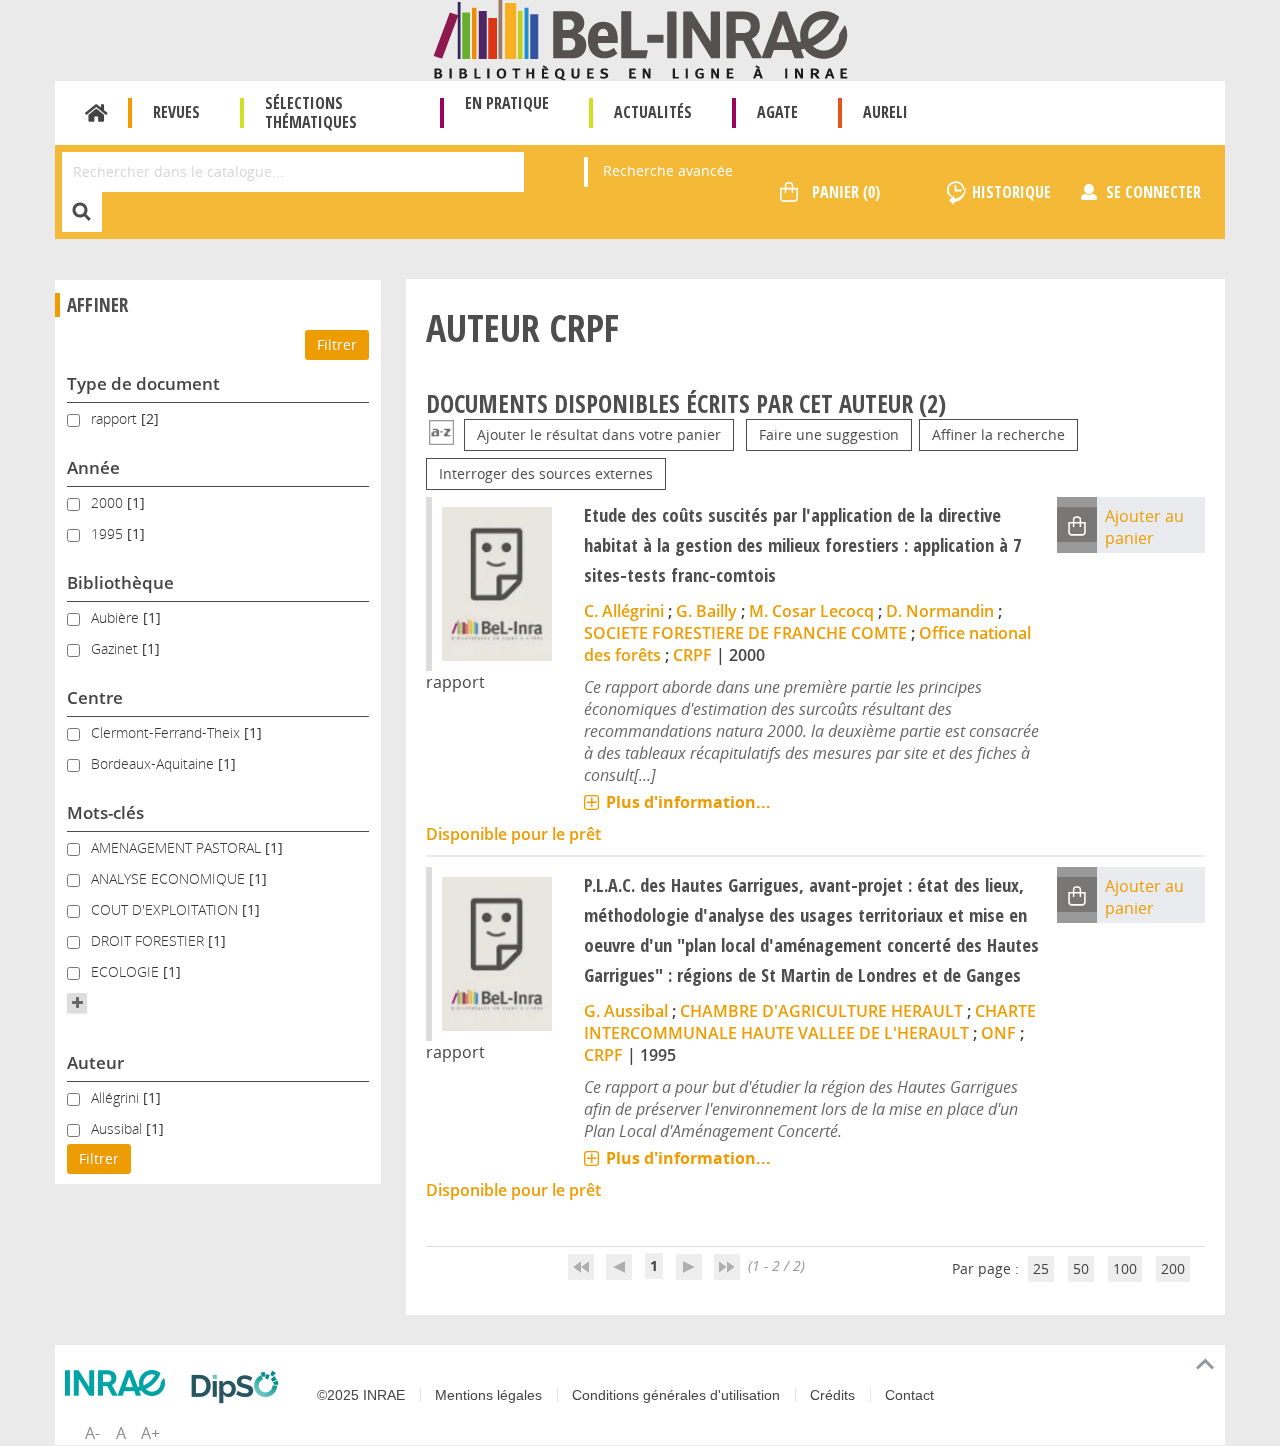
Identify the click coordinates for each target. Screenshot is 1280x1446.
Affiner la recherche (998, 434)
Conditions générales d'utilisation (676, 1395)
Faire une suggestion (829, 434)
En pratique (507, 103)
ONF (998, 1033)
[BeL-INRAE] (640, 38)
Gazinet (116, 648)
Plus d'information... (688, 802)
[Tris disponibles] (441, 434)
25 (1041, 1268)
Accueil (96, 113)
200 (1173, 1268)
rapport (116, 418)
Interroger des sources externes (546, 473)
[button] (77, 1003)
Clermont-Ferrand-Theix (167, 732)
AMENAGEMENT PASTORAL (178, 847)
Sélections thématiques (311, 112)
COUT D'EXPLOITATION (166, 909)
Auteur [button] (95, 1062)
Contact (909, 1395)
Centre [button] (95, 697)
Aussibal (118, 1128)
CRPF (692, 655)
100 (1125, 1268)
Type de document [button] (143, 383)
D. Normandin (940, 611)
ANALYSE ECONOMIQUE (170, 878)
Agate (777, 112)
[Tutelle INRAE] (120, 1383)
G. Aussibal (626, 1011)
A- (92, 1433)
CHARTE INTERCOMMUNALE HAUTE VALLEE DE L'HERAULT (810, 1022)
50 (1081, 1268)
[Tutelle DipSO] (240, 1387)
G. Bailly (706, 611)
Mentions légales (488, 1395)
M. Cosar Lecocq (811, 611)
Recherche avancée (668, 170)
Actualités (653, 112)
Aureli (885, 112)
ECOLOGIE (127, 971)
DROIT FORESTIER (149, 940)
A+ (150, 1433)
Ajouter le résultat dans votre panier (599, 434)
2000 (109, 502)
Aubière (117, 617)
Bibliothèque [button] (120, 582)
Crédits (832, 1395)
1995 (109, 533)
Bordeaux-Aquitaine (154, 763)
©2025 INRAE (361, 1395)
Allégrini (117, 1097)
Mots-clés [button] (105, 812)
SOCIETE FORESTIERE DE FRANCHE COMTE (745, 633)
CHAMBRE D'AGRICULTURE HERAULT (821, 1011)
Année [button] (93, 467)
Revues (176, 112)
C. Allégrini (624, 611)
